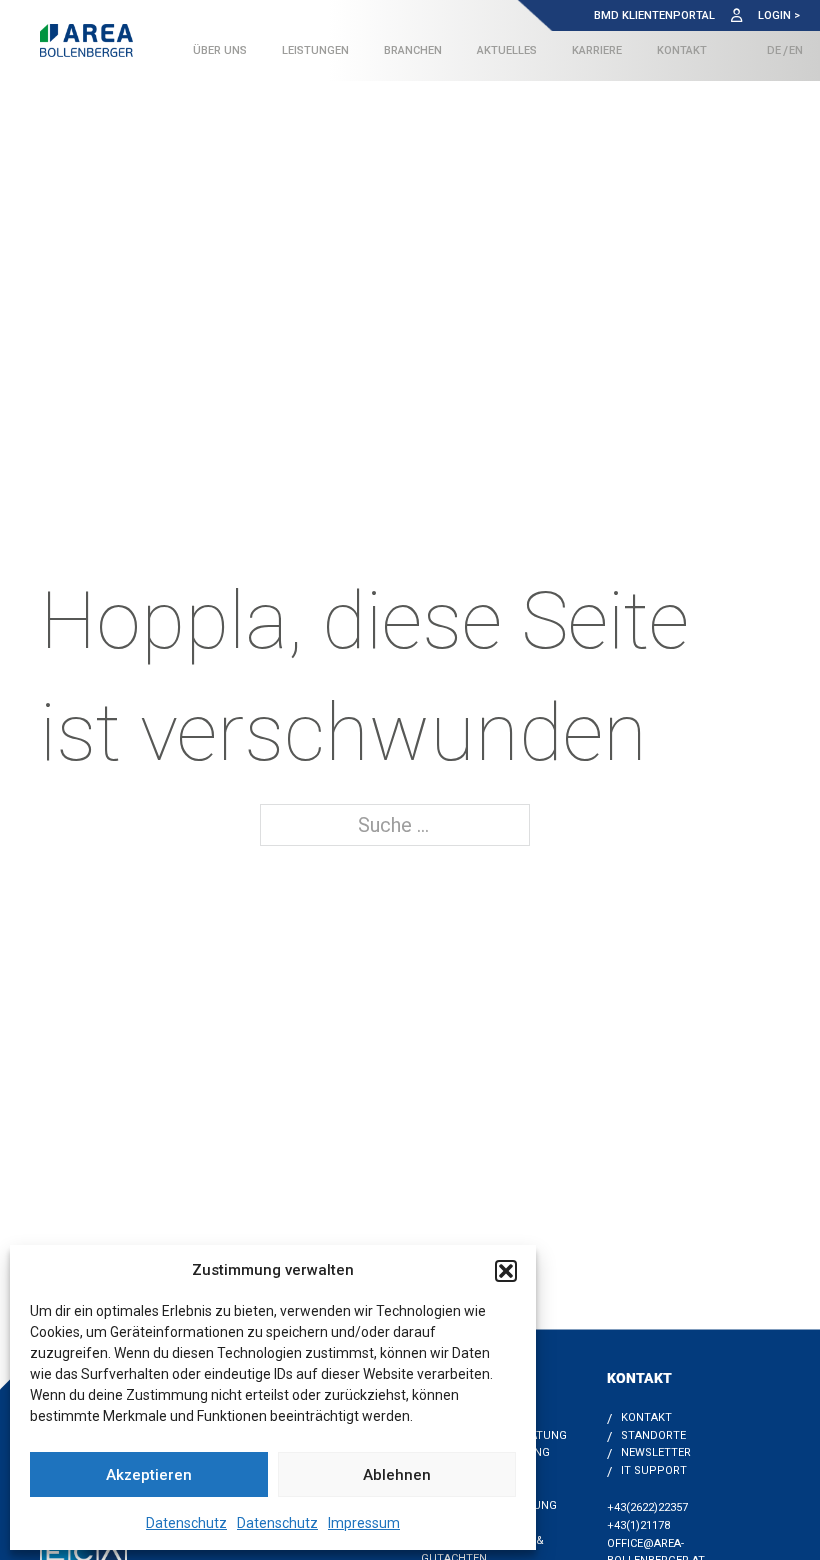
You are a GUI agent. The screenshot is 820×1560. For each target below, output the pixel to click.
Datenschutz (186, 1523)
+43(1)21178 (638, 1525)
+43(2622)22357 (647, 1507)
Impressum (364, 1523)
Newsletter (656, 1452)
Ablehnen (397, 1475)
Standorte (653, 1435)
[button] (506, 1271)
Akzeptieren (149, 1475)
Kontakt (682, 50)
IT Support (654, 1470)
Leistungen (315, 50)
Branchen (413, 50)
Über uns (220, 50)
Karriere (597, 50)
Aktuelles (507, 50)
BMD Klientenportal (654, 15)
